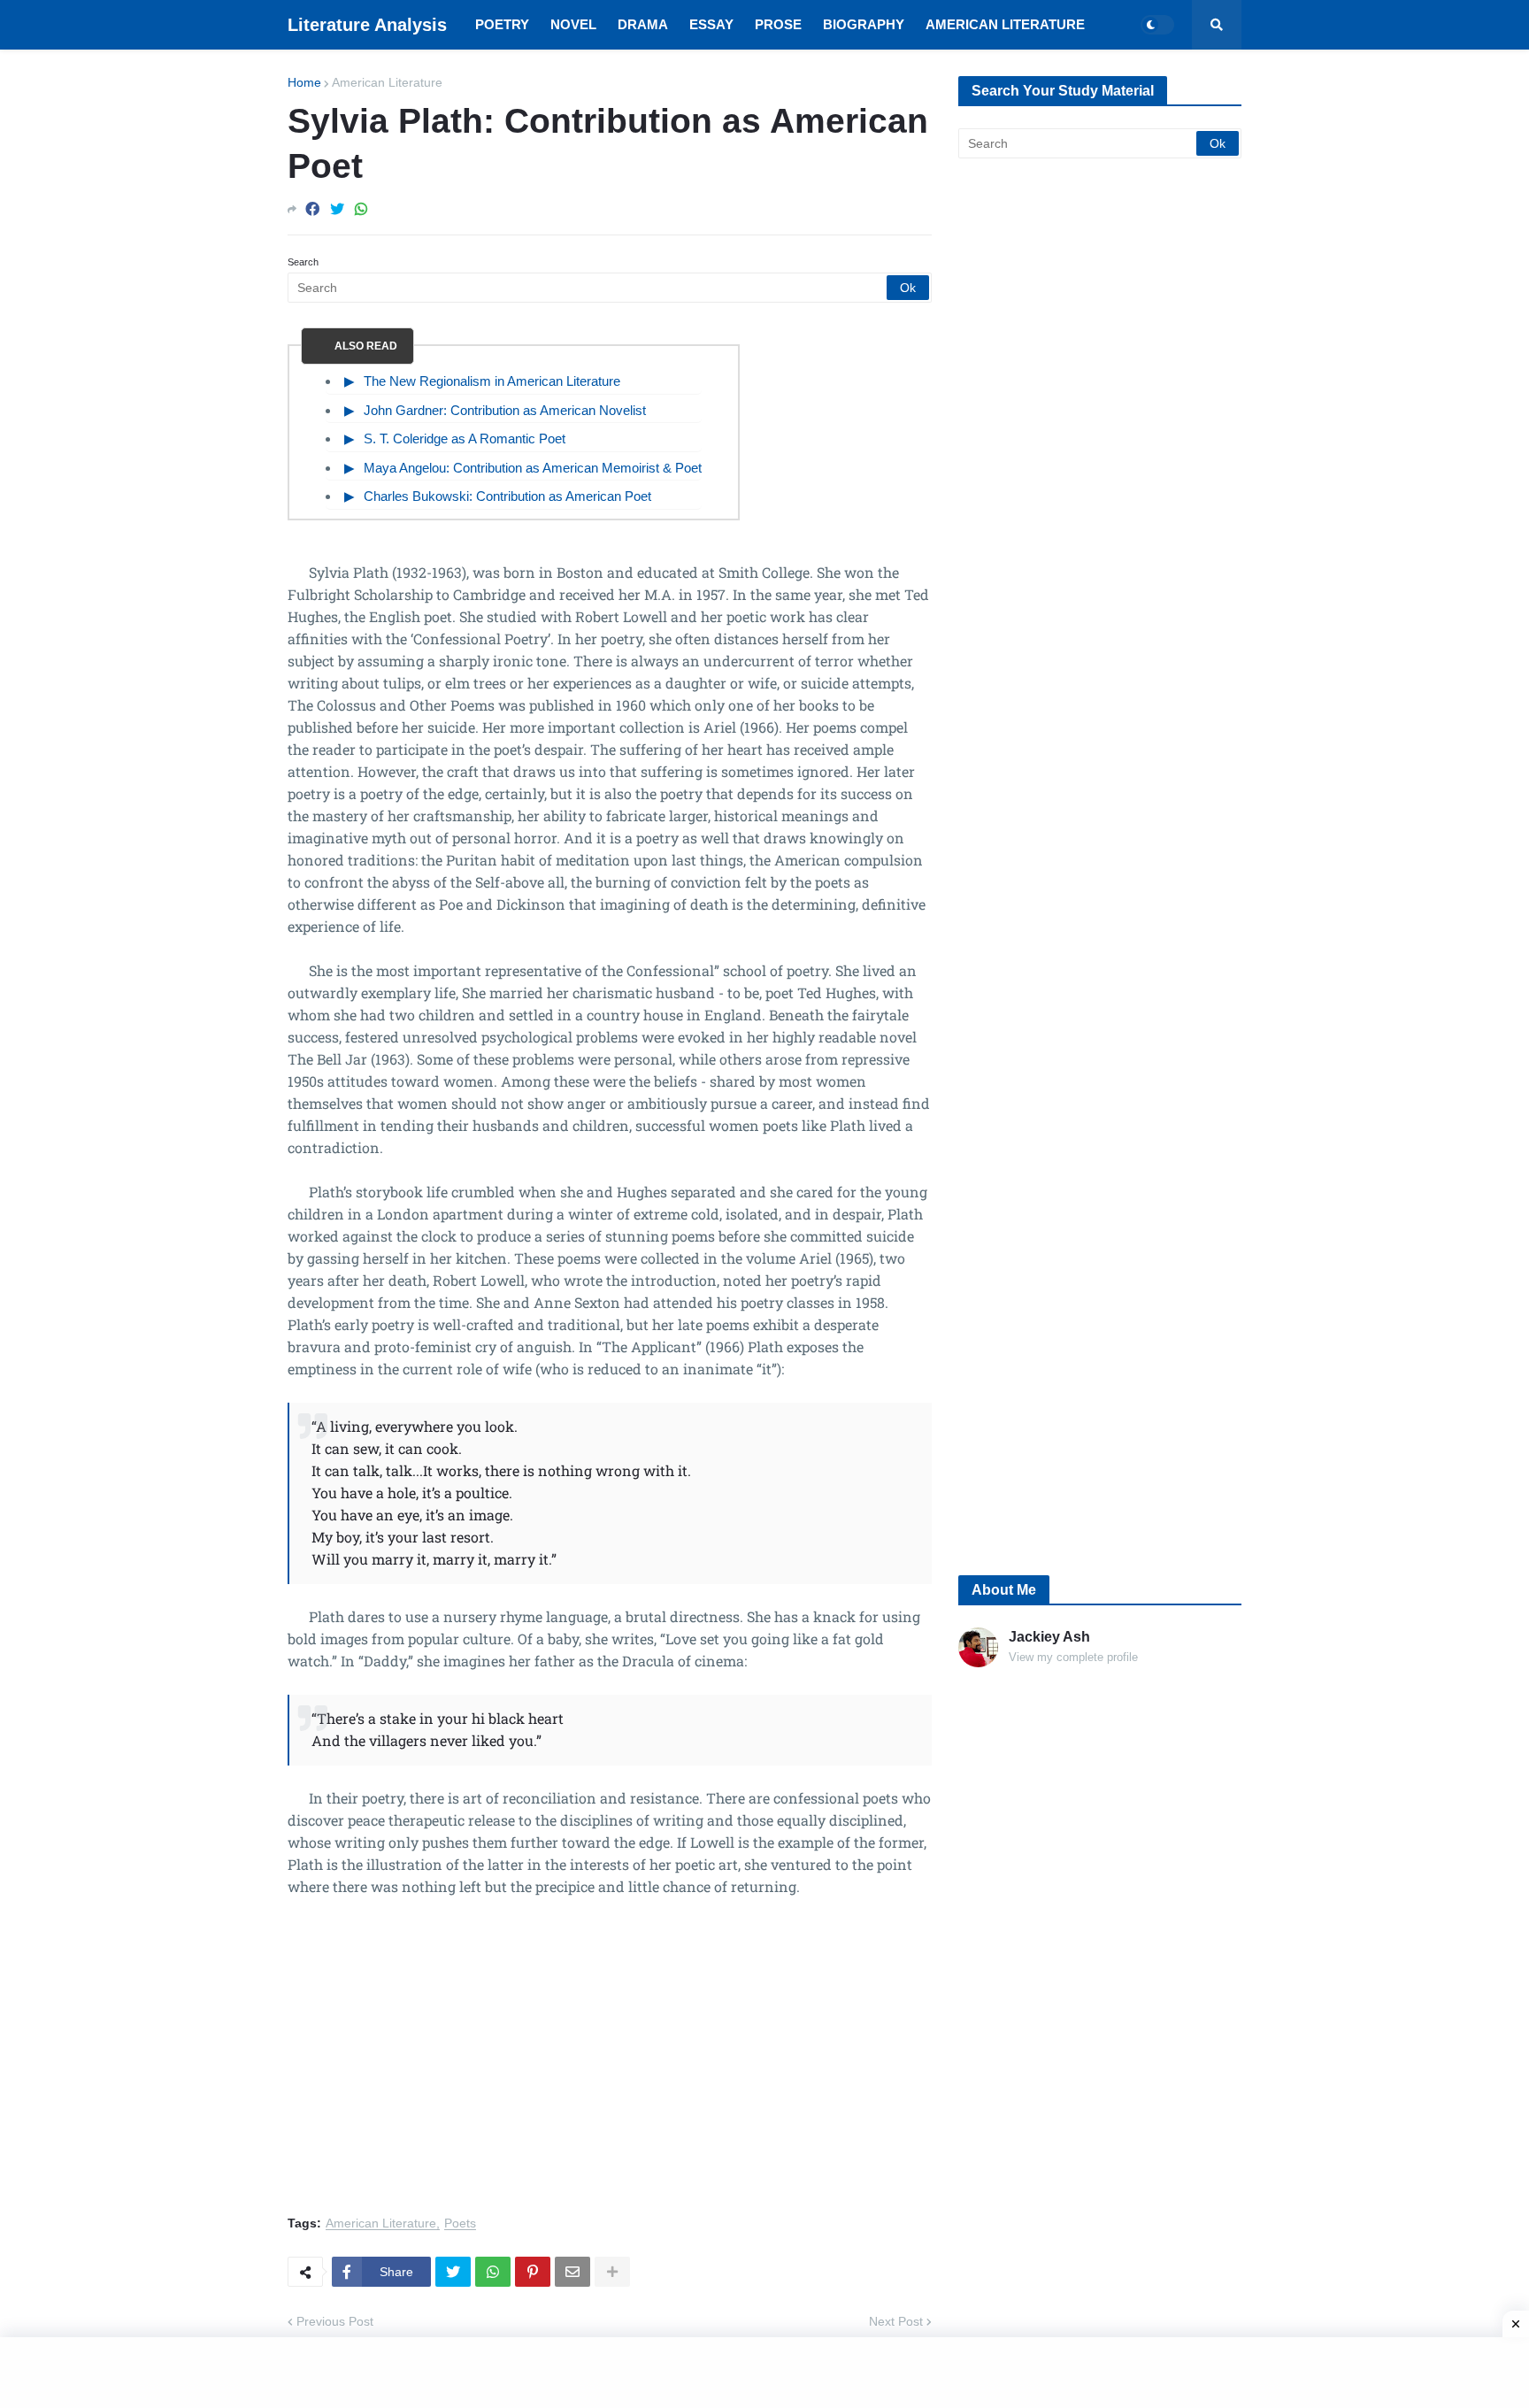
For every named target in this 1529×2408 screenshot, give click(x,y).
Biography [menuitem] (864, 24)
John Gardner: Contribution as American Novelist (505, 410)
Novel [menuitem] (573, 24)
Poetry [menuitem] (502, 24)
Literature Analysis (367, 25)
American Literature (387, 82)
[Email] (572, 2272)
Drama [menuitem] (643, 24)
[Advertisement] (610, 2066)
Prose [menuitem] (778, 24)
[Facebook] (312, 209)
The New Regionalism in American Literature (492, 381)
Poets (460, 2223)
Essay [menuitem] (711, 24)
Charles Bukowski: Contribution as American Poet (507, 496)
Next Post (896, 2321)
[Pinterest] (533, 2272)
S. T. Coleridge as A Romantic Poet (465, 439)
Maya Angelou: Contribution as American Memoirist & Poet (533, 468)
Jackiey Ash (1049, 1637)
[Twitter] (337, 209)
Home (304, 82)
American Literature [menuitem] (1005, 24)
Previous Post (335, 2321)
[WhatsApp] (361, 209)
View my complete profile (1073, 1657)
